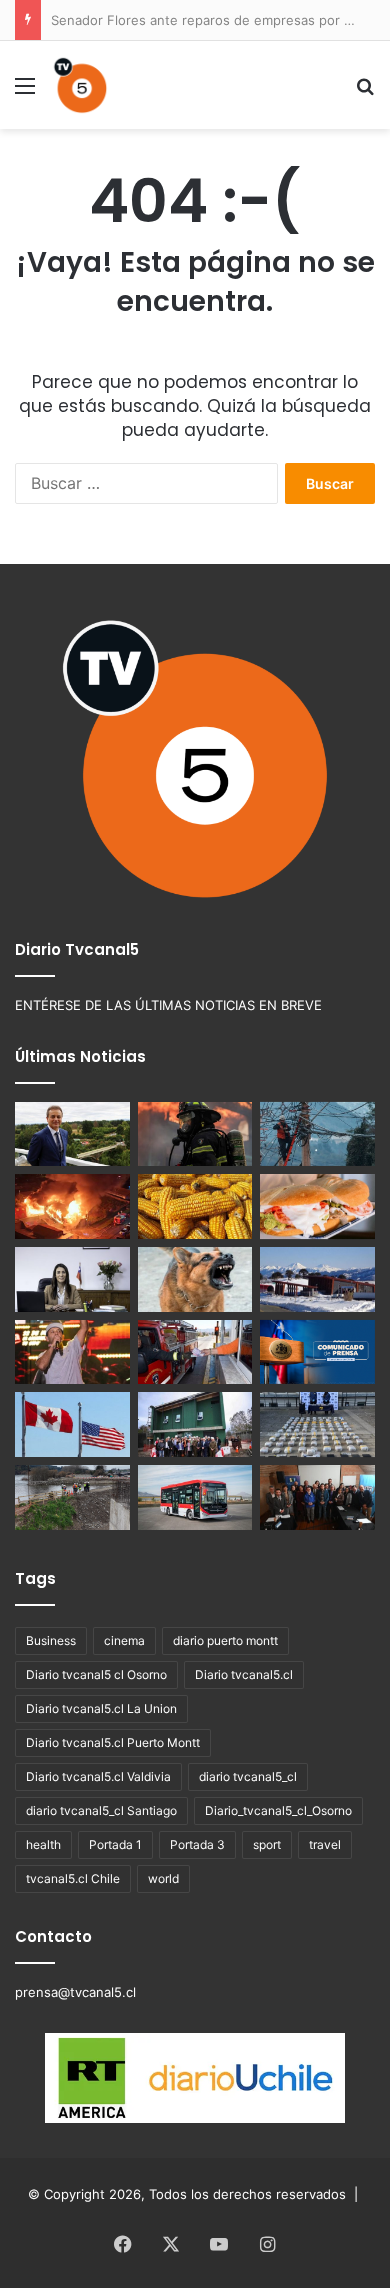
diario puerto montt (225, 1640)
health (43, 1844)
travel (325, 1844)
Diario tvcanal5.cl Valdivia (98, 1776)
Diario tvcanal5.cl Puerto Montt (113, 1742)
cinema (124, 1640)
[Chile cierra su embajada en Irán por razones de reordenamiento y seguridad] (317, 1352)
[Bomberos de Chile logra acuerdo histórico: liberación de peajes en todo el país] (195, 1352)
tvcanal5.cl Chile (73, 1878)
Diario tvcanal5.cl (244, 1674)
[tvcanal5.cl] (80, 85)
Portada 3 (197, 1844)
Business (51, 1640)
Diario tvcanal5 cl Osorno (96, 1674)
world (163, 1878)
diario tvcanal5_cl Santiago (101, 1810)
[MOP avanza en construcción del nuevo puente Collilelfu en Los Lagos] (72, 1497)
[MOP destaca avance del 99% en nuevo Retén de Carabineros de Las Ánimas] (195, 1424)
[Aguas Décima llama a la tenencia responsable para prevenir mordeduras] (195, 1279)
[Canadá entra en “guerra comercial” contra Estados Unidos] (72, 1424)
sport (267, 1844)
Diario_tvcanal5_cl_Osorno (278, 1810)
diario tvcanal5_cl (248, 1776)
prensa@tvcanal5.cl (75, 1992)
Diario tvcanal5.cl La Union (101, 1708)
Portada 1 (115, 1844)
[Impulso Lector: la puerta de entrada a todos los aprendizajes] (72, 1279)
